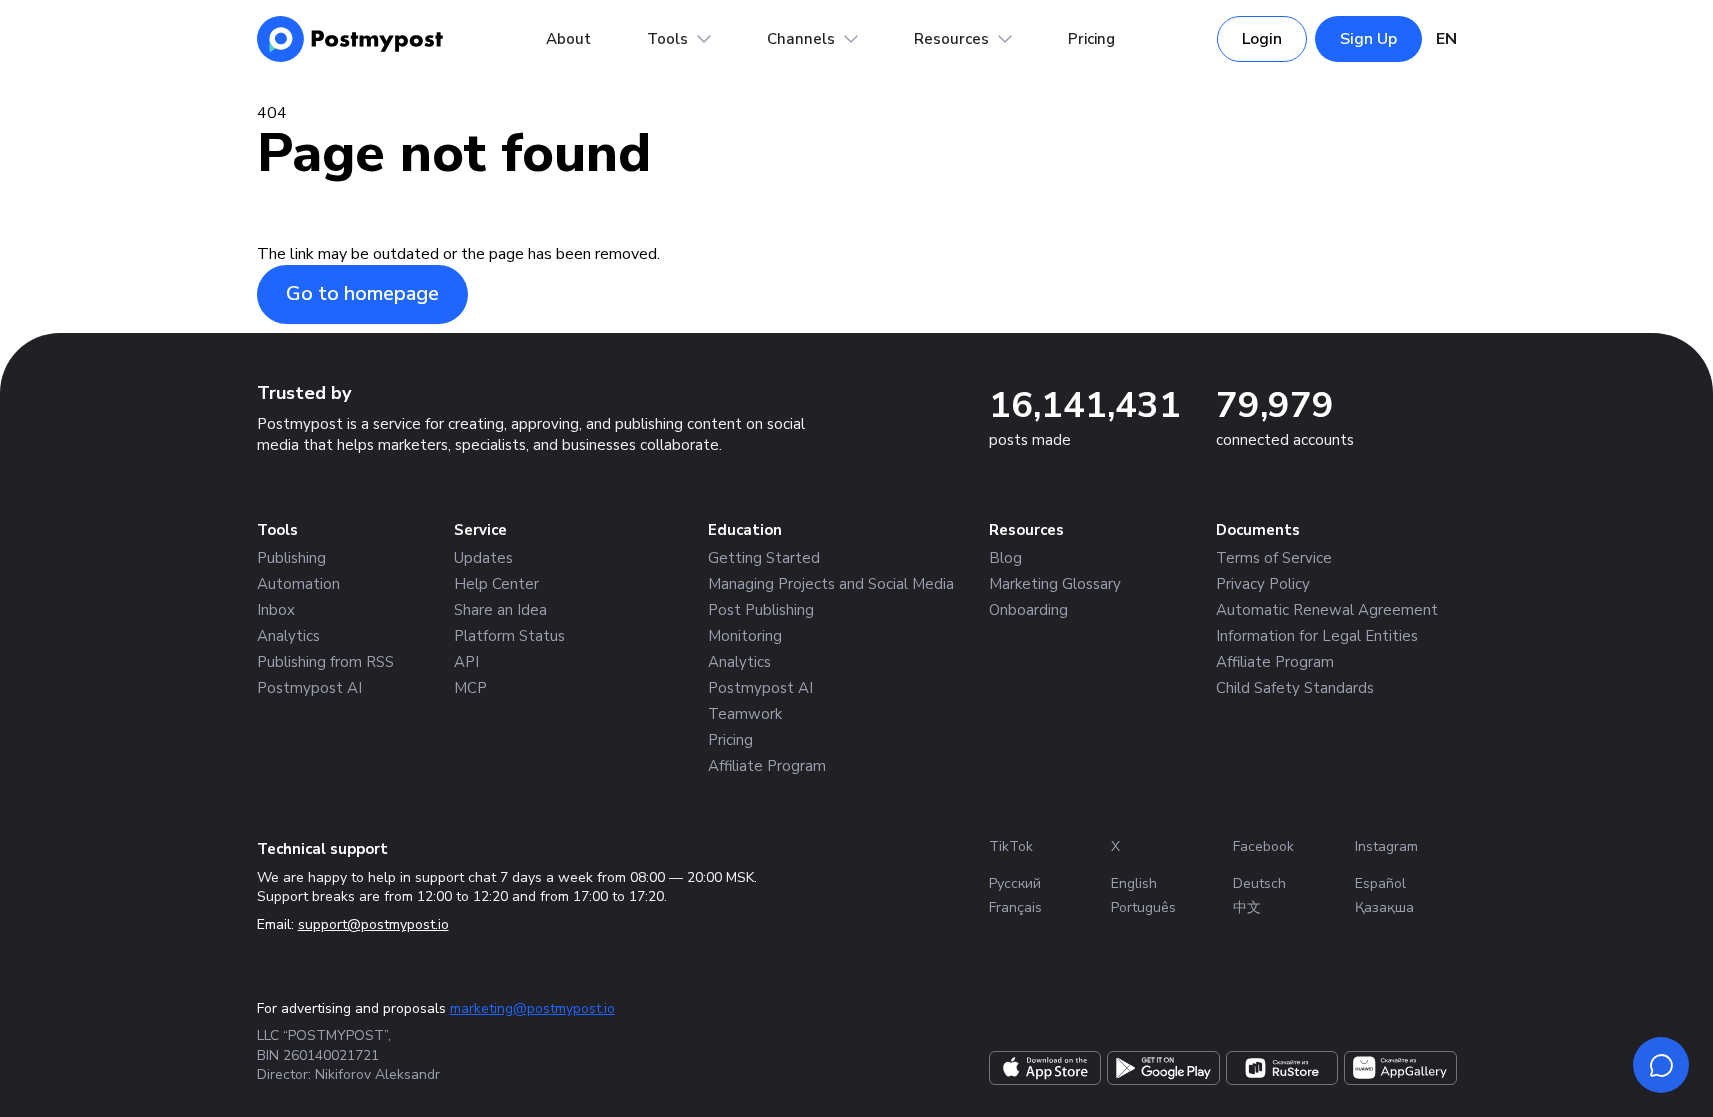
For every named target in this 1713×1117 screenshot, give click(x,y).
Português (1143, 907)
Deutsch (1259, 883)
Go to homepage (362, 293)
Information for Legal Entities (1317, 636)
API (466, 662)
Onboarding (1028, 610)
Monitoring (745, 636)
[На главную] (350, 39)
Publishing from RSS (325, 662)
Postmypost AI (309, 688)
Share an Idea (500, 610)
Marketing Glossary (1055, 584)
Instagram (1386, 846)
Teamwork (745, 714)
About (568, 39)
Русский (1015, 883)
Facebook (1263, 846)
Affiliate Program (767, 766)
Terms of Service (1274, 558)
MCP (470, 688)
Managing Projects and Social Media (831, 584)
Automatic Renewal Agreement (1327, 610)
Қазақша (1384, 907)
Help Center (496, 584)
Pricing (1091, 39)
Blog (1005, 558)
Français (1015, 907)
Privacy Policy (1263, 584)
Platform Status (509, 636)
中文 (1247, 907)
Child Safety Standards (1295, 688)
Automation (298, 584)
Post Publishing (761, 610)
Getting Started (764, 558)
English (1134, 883)
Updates (483, 558)
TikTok (1011, 846)
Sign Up (1368, 39)
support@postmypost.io (373, 924)
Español (1380, 883)
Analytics (288, 636)
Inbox (276, 610)
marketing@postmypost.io (532, 1008)
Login (1262, 39)
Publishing (291, 558)
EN (1446, 39)
